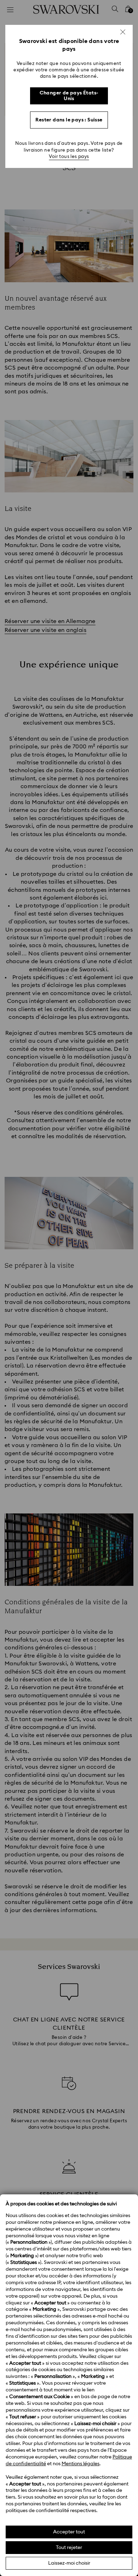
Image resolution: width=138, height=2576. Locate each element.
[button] (123, 32)
